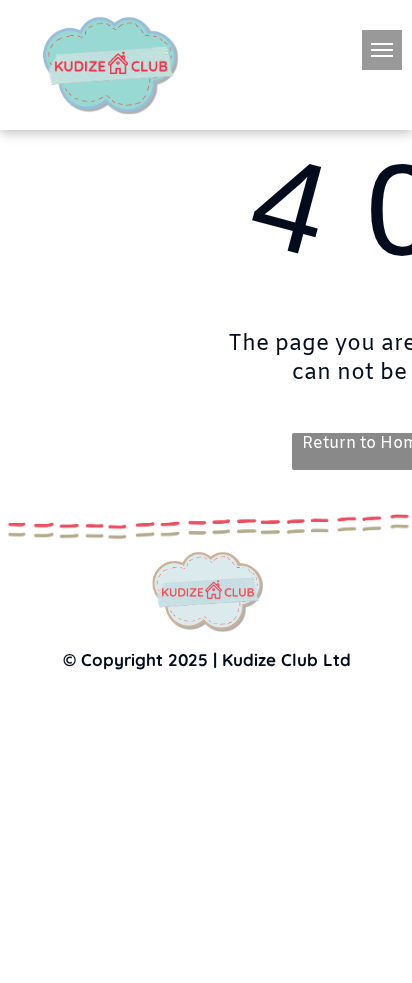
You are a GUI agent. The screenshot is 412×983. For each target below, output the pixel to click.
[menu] (382, 50)
